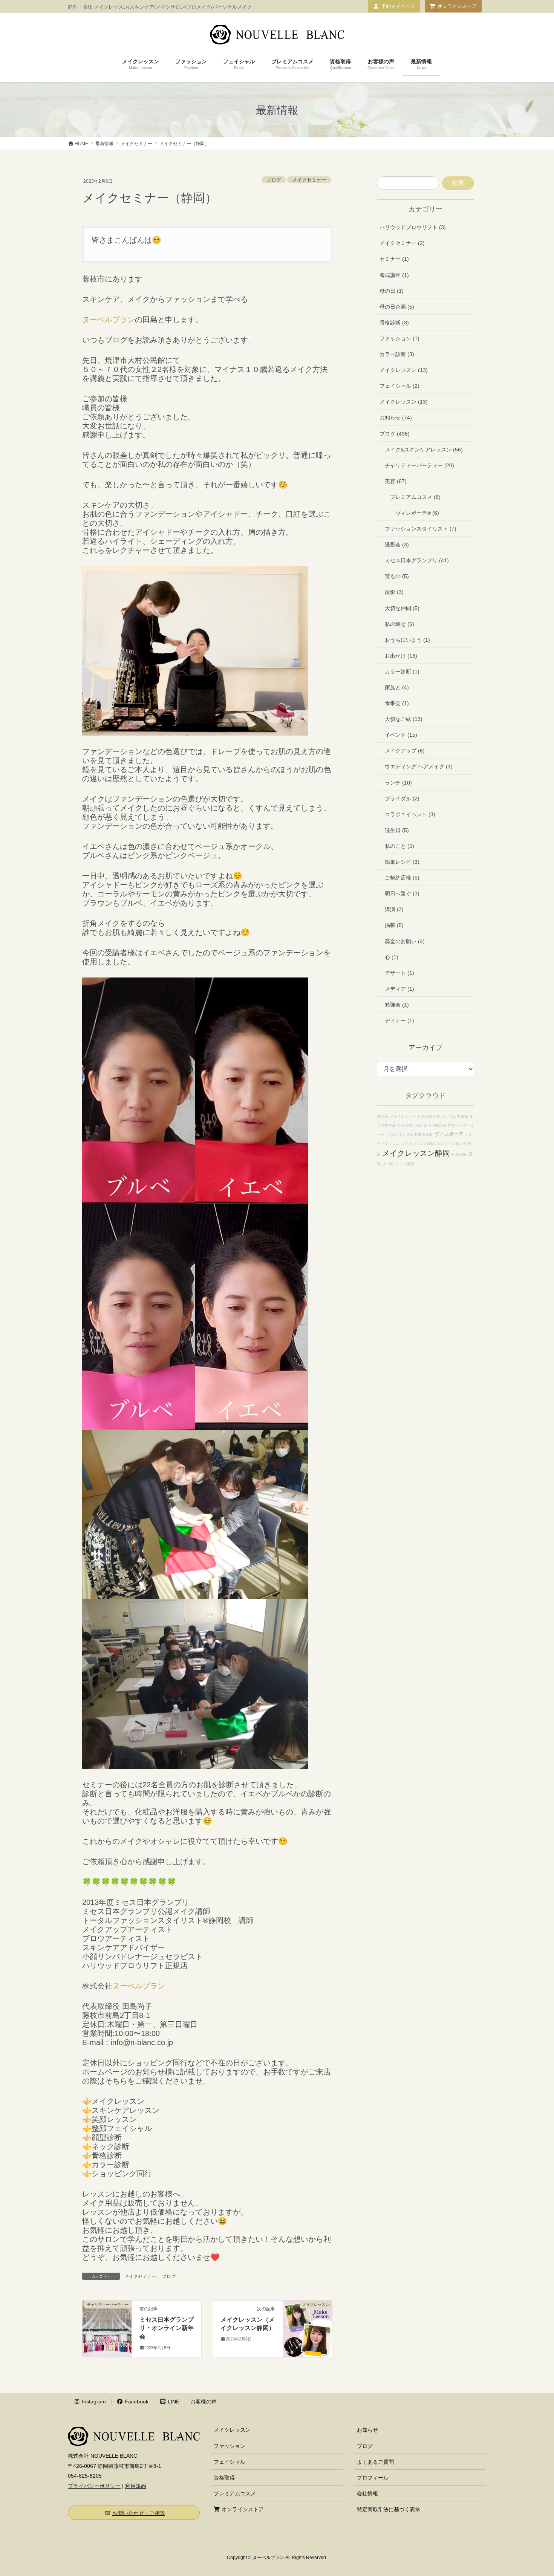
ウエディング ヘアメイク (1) (419, 766)
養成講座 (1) (394, 275)
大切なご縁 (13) (404, 719)
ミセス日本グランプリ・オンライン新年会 (167, 2328)
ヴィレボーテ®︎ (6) (417, 513)
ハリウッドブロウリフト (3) (413, 227)
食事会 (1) (397, 703)
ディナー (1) (399, 1020)
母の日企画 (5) (397, 307)
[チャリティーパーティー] (107, 2328)
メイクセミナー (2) (402, 243)
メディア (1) (399, 989)
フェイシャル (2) (399, 386)
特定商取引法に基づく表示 (389, 2509)
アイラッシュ (388, 1143)
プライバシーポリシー (94, 2486)
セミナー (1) (394, 259)
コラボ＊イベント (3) (410, 814)
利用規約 (136, 2486)
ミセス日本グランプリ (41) (417, 560)
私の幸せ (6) (399, 624)
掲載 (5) (394, 925)
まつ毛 (388, 1164)
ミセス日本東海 (455, 1116)
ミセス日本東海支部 (416, 1134)
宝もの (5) (397, 576)
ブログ (274, 180)
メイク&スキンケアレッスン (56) (424, 450)
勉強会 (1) (397, 1005)
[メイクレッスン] (308, 2328)
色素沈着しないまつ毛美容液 (422, 1125)
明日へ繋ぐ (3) (402, 893)
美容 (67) (396, 481)
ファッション (230, 2446)
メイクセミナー (309, 180)
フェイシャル (230, 2462)
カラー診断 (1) (402, 672)
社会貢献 (459, 1154)
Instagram (93, 2402)
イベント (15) (401, 735)
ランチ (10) (398, 783)
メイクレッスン (232, 2430)
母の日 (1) (392, 291)
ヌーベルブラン (109, 320)
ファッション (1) (399, 338)
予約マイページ (398, 6)
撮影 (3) (394, 592)
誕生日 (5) (397, 830)
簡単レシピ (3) (402, 862)
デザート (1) (399, 973)
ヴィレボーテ (449, 1134)
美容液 (383, 1116)
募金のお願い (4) (405, 941)
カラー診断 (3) (397, 354)
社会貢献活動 (429, 1116)
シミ (469, 1134)
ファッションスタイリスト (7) (421, 529)
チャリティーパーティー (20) (419, 465)
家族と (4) (397, 687)
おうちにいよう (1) (407, 640)
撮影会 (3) (397, 545)
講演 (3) (394, 909)
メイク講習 (405, 1164)
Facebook (136, 2402)
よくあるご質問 (375, 2462)
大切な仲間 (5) (402, 608)
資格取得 (224, 2478)
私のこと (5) (399, 846)
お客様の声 (204, 2402)
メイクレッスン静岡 (416, 1153)
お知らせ (367, 2430)
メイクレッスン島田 (418, 1143)
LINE (173, 2402)
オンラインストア (457, 6)
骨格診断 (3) (394, 323)
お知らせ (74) (396, 418)
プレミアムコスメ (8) (415, 497)
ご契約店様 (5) (402, 878)
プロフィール (373, 2478)
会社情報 (367, 2493)
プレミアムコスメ (235, 2493)
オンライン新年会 (451, 1143)
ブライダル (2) (402, 798)
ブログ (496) (395, 434)
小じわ (392, 1134)
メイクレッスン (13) (404, 370)
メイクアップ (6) (405, 751)
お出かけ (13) (401, 656)
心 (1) (392, 957)
